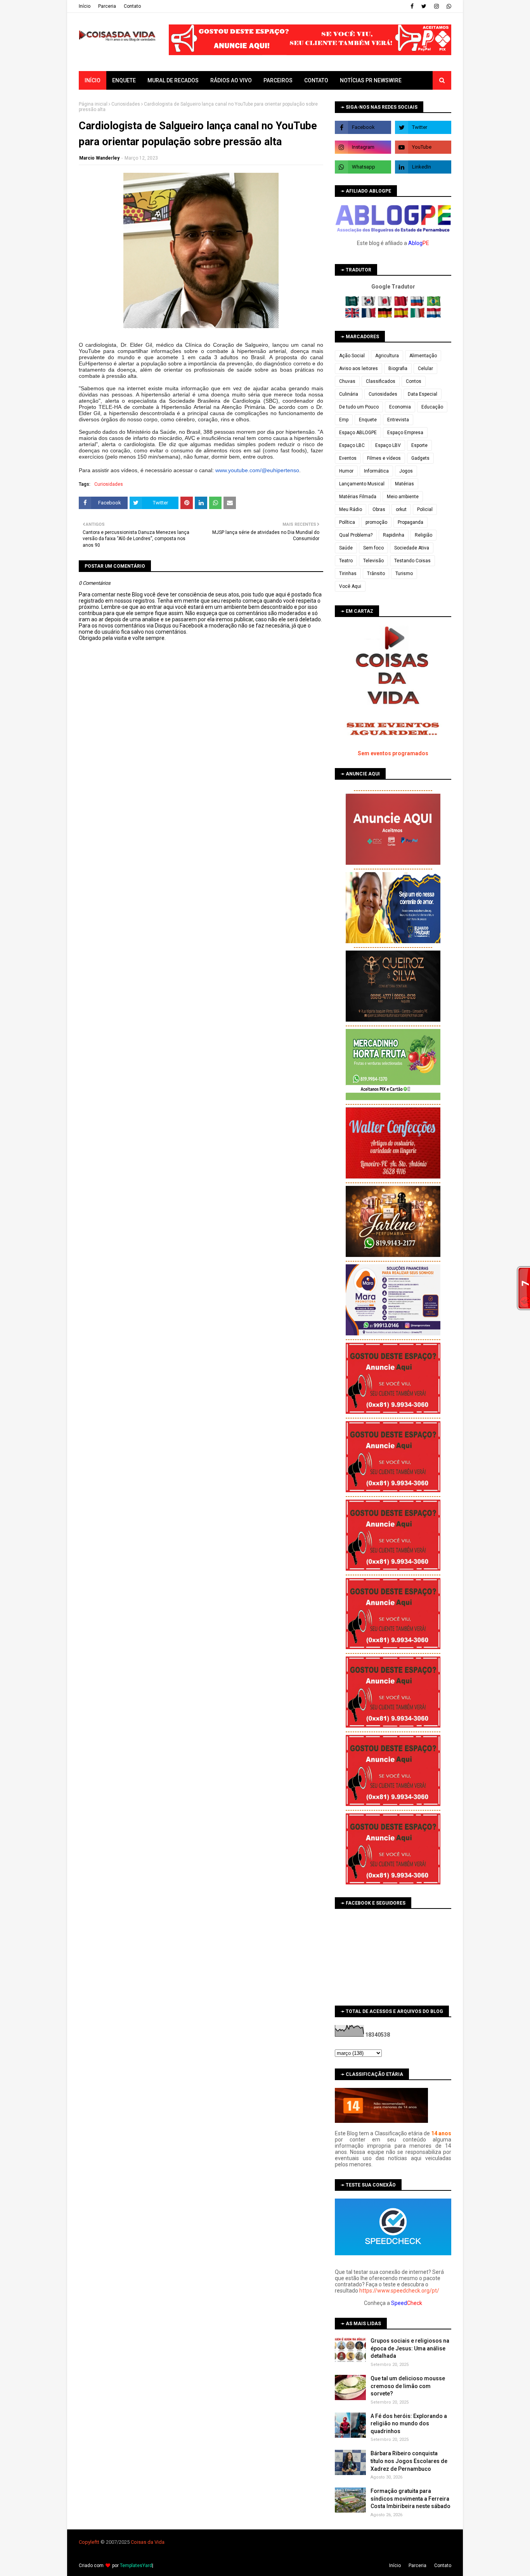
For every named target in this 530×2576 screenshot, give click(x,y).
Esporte (419, 445)
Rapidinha (394, 535)
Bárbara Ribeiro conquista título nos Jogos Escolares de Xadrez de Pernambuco (409, 2461)
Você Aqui (350, 586)
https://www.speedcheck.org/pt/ (399, 2291)
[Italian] (418, 316)
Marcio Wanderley (99, 158)
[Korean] (369, 304)
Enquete (368, 420)
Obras (379, 509)
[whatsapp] (448, 6)
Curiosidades (126, 104)
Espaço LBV (388, 445)
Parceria (107, 6)
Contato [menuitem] (316, 80)
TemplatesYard (136, 2566)
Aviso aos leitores (359, 368)
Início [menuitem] (93, 80)
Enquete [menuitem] (124, 80)
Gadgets (420, 458)
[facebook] (412, 6)
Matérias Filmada (358, 497)
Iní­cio (85, 6)
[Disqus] (201, 916)
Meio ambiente (403, 497)
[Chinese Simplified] (402, 304)
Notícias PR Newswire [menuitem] (371, 80)
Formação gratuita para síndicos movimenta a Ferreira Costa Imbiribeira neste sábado (410, 2499)
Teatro (346, 561)
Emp (344, 420)
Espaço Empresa (405, 433)
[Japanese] (385, 304)
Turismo (404, 574)
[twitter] (424, 6)
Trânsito (376, 574)
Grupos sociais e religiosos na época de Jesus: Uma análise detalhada (410, 2348)
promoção (376, 522)
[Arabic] (353, 304)
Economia (400, 407)
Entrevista (398, 420)
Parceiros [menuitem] (278, 80)
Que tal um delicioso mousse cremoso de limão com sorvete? (408, 2386)
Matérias (404, 484)
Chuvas (347, 381)
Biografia (398, 368)
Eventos (348, 458)
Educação (432, 407)
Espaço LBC (352, 445)
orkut (401, 509)
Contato (132, 6)
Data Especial (423, 394)
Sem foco (373, 548)
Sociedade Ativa (412, 548)
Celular (425, 368)
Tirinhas (348, 574)
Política (347, 522)
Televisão (373, 561)
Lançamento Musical (362, 484)
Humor (346, 471)
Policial (425, 509)
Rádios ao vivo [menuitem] (231, 80)
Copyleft (88, 2542)
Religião (423, 535)
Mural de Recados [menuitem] (173, 80)
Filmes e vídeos (384, 458)
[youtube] (423, 147)
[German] (385, 316)
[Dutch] (434, 316)
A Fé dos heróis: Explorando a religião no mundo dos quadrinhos (409, 2424)
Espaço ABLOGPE (358, 433)
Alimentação (423, 356)
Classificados (381, 381)
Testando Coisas (412, 561)
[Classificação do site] (381, 2121)
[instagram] (436, 6)
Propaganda (410, 522)
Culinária (349, 394)
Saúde (346, 548)
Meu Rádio (351, 509)
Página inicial (93, 104)
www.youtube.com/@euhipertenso (257, 470)
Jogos (406, 471)
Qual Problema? (356, 535)
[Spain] (402, 316)
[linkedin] (423, 167)
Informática (376, 471)
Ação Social (352, 356)
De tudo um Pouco (359, 407)
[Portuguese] (434, 304)
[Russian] (418, 304)
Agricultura (387, 356)
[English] (353, 316)
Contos (414, 381)
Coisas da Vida (148, 2542)
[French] (369, 316)
